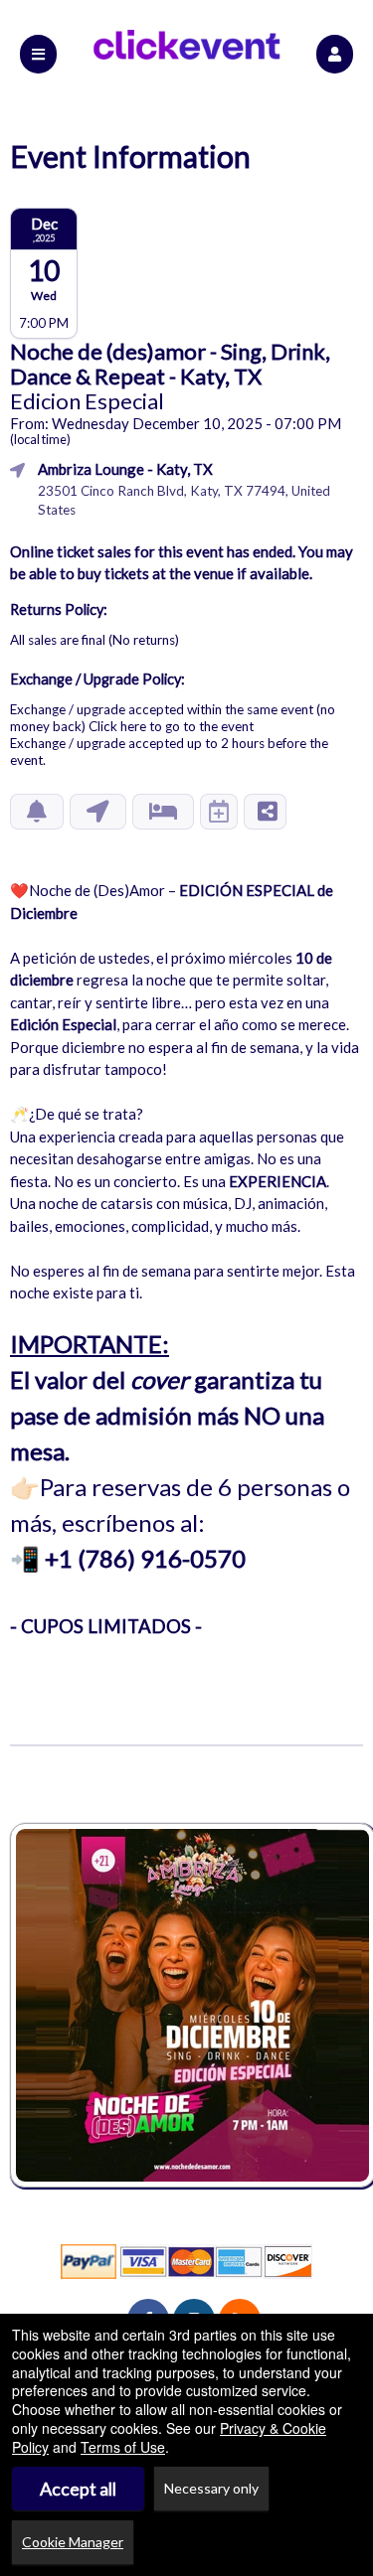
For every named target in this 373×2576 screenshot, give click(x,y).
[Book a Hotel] (163, 812)
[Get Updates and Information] (37, 812)
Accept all (78, 2489)
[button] (335, 54)
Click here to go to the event (171, 726)
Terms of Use (123, 2447)
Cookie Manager (73, 2542)
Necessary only (211, 2488)
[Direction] (98, 812)
